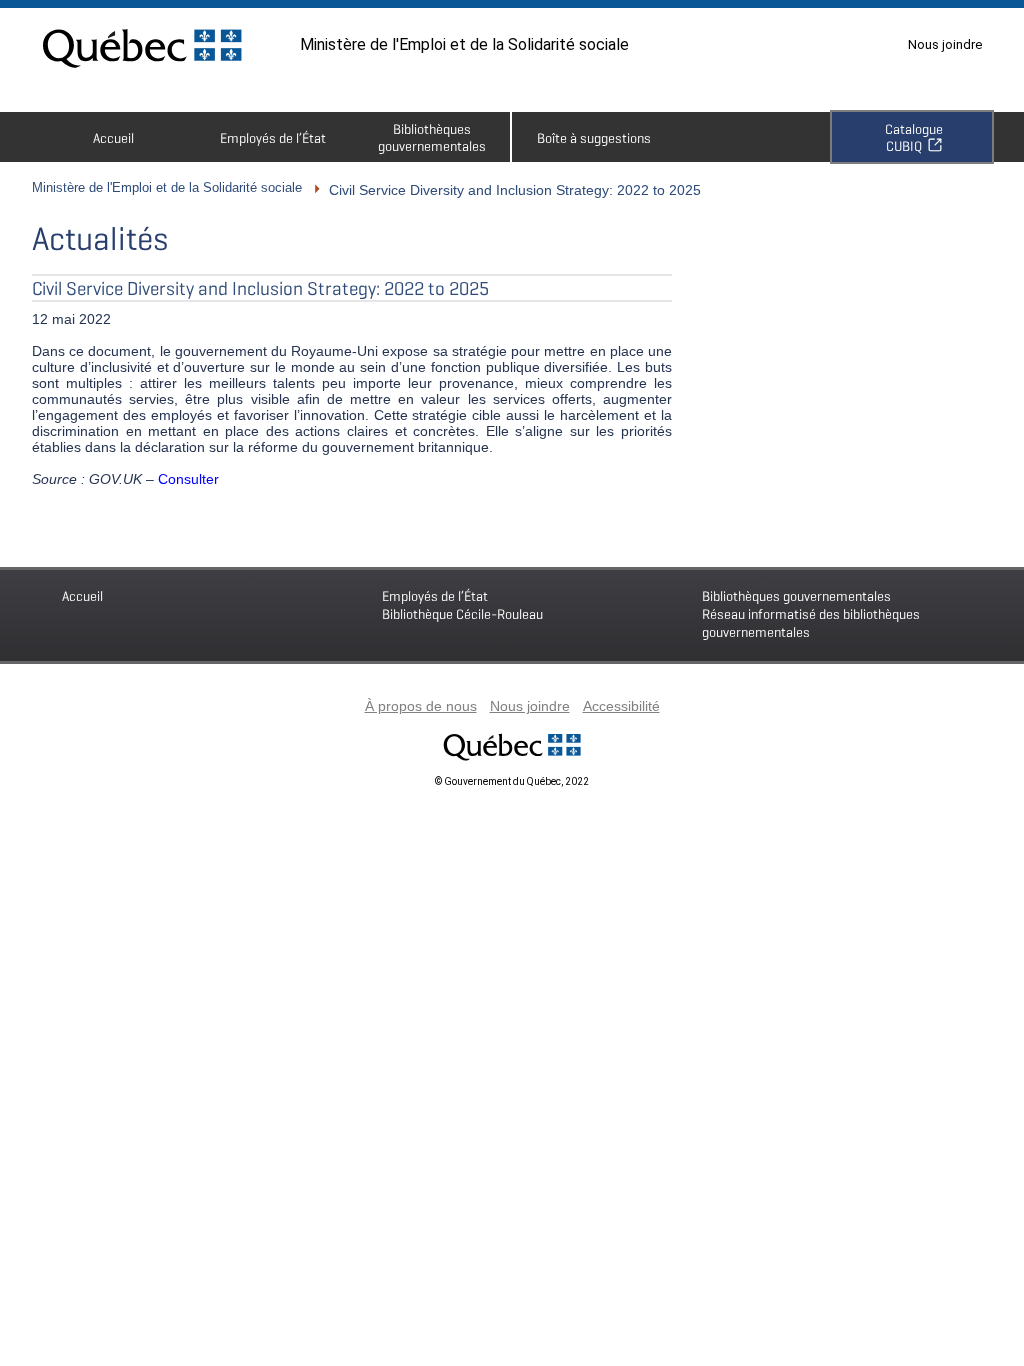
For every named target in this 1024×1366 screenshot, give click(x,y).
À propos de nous (421, 706)
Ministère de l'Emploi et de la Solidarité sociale (464, 44)
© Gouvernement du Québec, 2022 (512, 781)
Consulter (188, 479)
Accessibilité (621, 706)
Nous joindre (945, 44)
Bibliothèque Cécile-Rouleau (462, 604)
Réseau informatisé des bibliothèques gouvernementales (811, 613)
